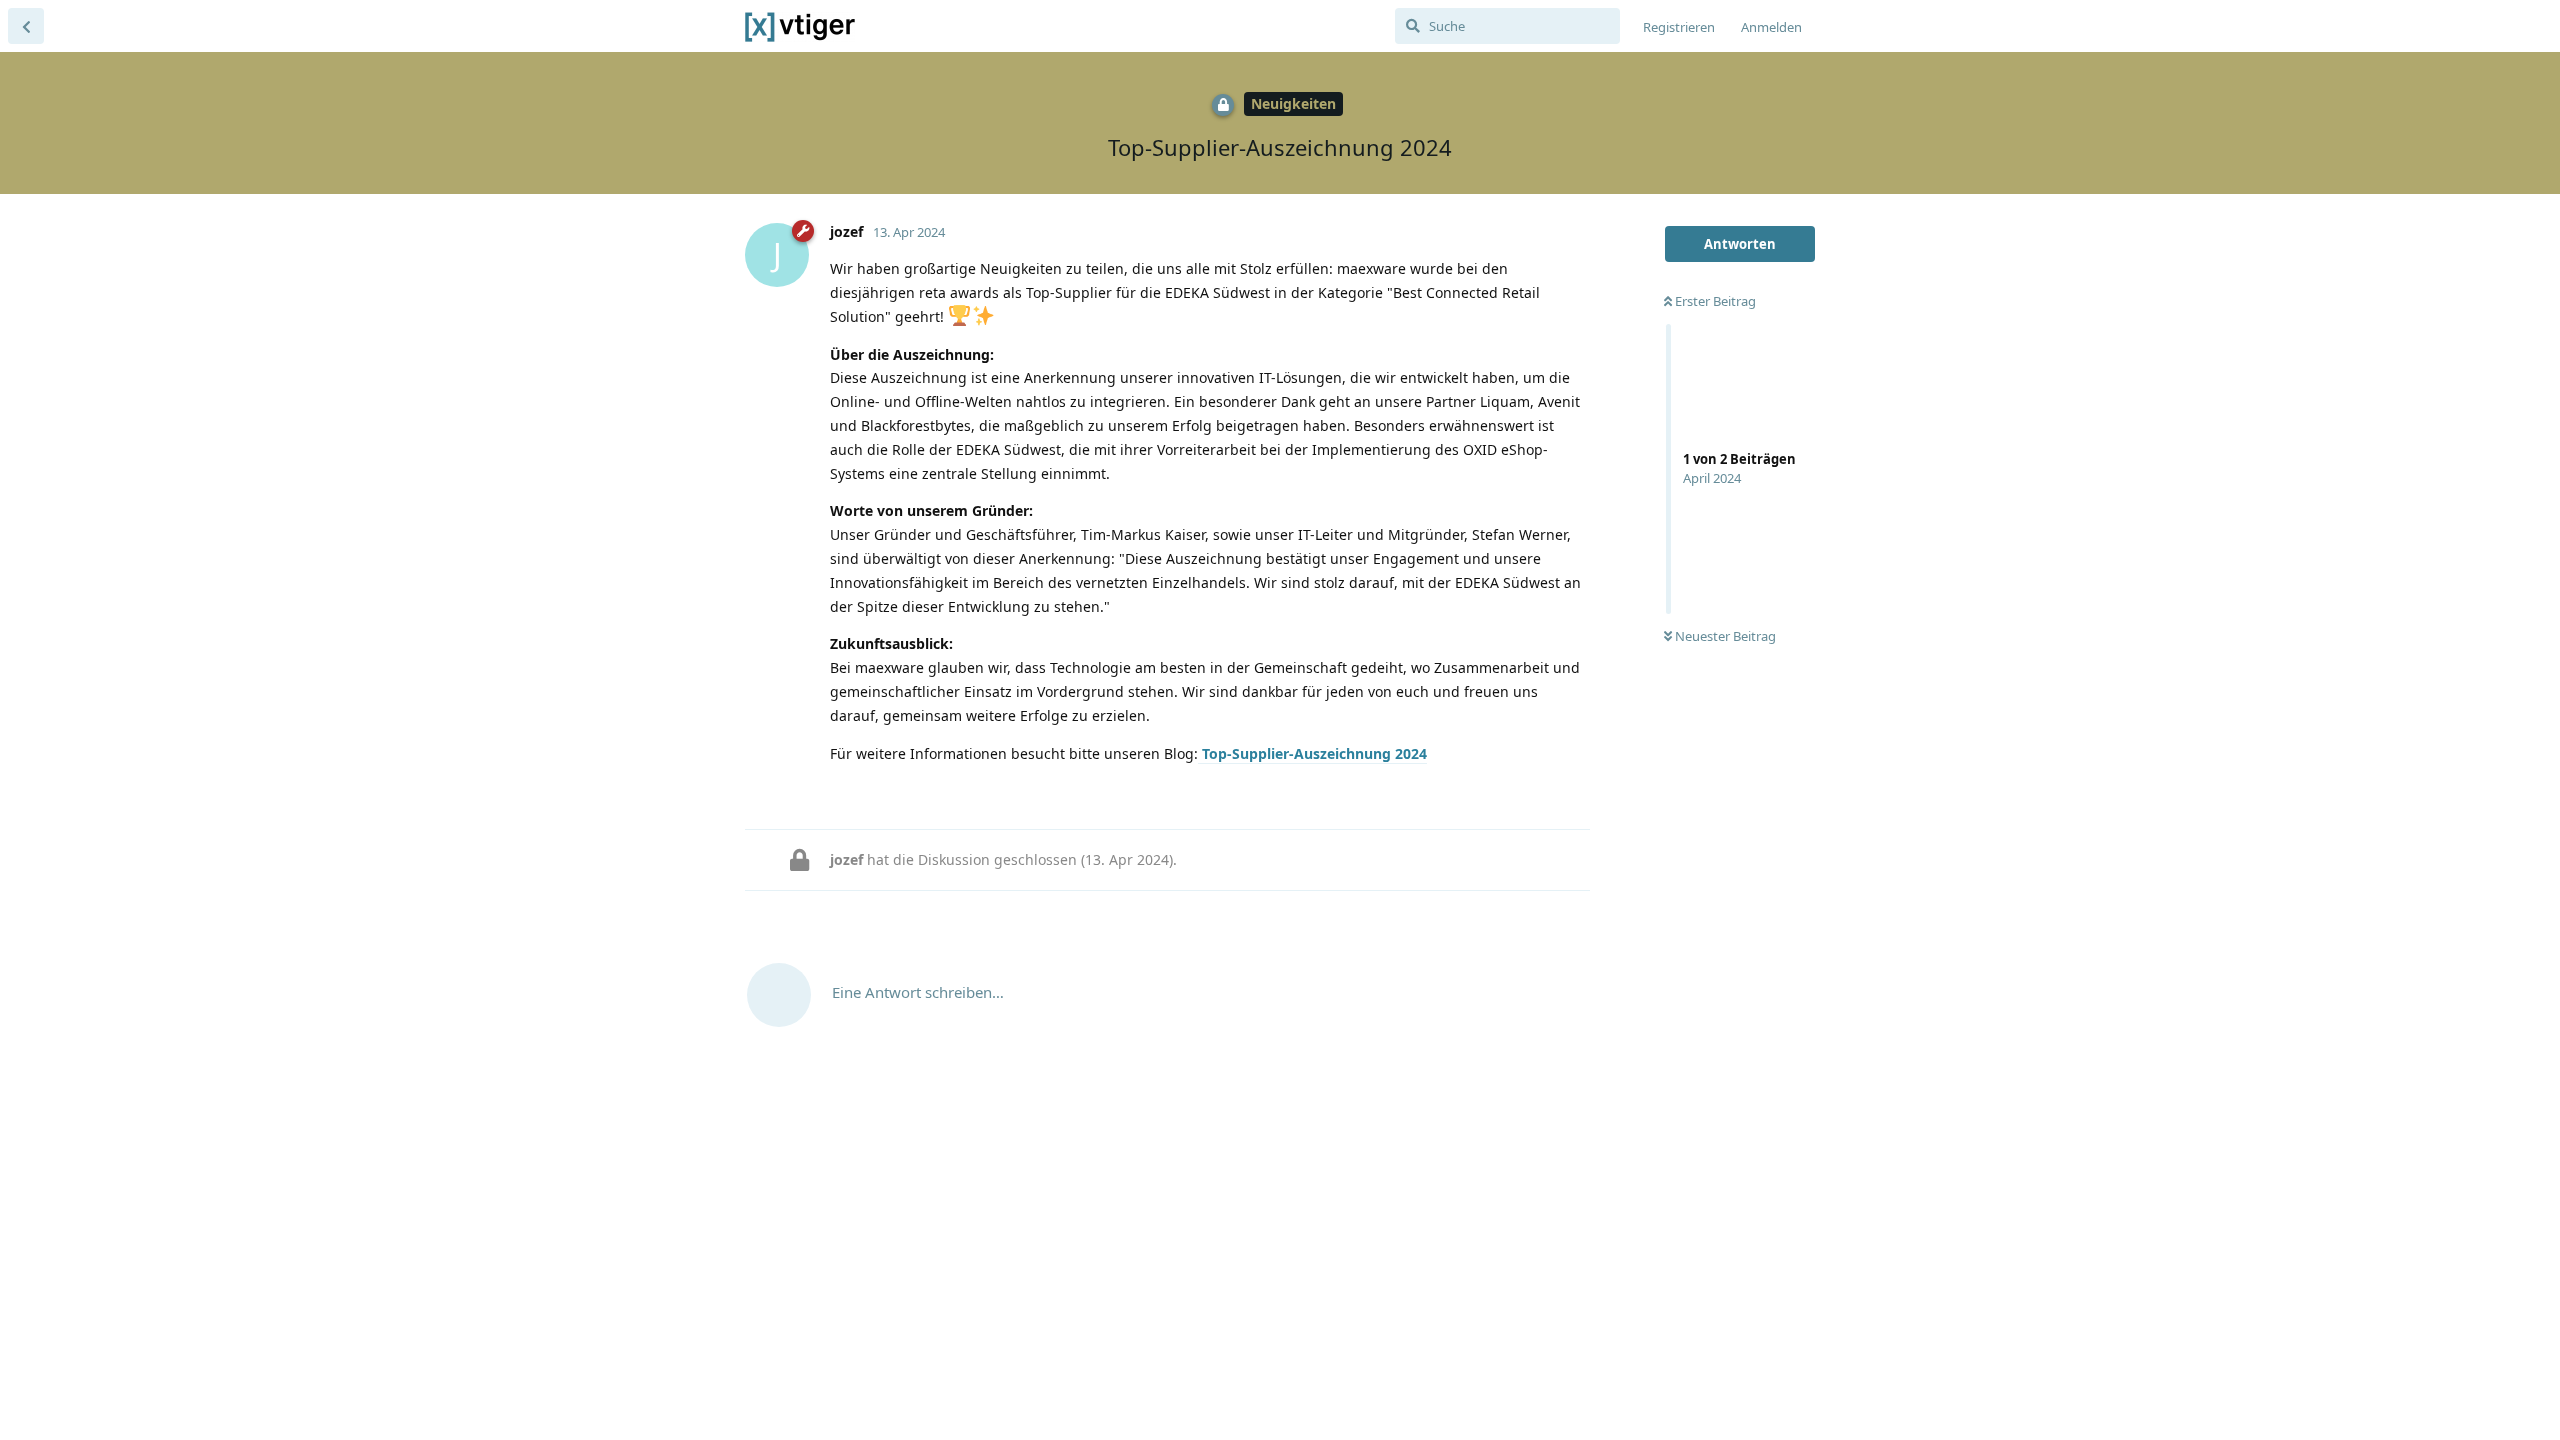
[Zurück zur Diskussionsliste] (26, 26)
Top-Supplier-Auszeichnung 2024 (1312, 753)
